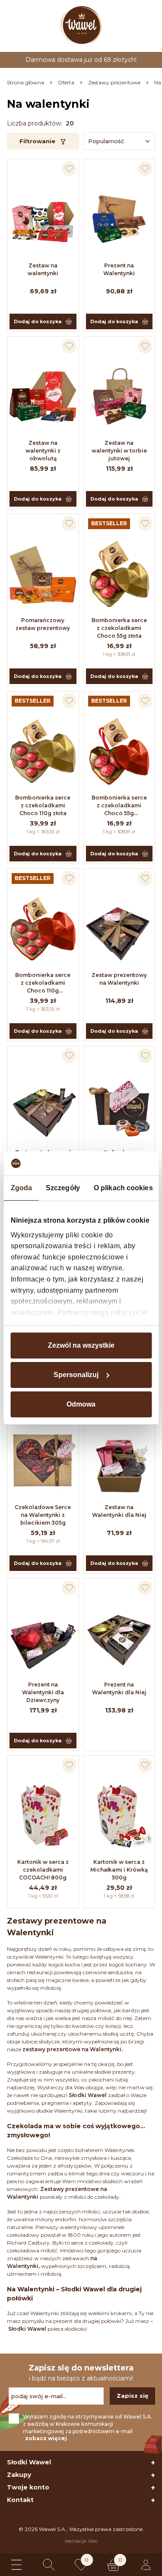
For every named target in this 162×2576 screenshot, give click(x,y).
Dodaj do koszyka (38, 321)
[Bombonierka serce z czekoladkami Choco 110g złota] (43, 751)
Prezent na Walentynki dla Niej (119, 1688)
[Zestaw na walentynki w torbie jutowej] (119, 396)
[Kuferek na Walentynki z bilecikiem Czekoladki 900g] (119, 1106)
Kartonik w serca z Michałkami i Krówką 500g (119, 1870)
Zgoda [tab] (21, 1188)
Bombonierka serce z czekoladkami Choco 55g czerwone (119, 806)
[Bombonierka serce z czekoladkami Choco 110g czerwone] (43, 928)
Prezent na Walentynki (119, 269)
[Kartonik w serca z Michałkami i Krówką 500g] (119, 1815)
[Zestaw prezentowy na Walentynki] (119, 928)
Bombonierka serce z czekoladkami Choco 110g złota (43, 805)
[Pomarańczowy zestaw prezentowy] (43, 574)
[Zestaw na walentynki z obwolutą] (43, 396)
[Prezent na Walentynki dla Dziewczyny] (43, 1638)
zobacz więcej (46, 2438)
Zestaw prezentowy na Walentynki (119, 979)
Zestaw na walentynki (43, 269)
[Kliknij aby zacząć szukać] (49, 2565)
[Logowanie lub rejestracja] (146, 2565)
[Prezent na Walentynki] (119, 219)
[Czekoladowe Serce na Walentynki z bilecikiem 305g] (43, 1461)
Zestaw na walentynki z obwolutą (43, 451)
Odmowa (81, 1404)
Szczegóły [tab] (63, 1188)
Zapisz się (132, 2396)
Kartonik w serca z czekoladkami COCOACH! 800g (43, 1870)
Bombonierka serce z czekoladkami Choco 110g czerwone (43, 983)
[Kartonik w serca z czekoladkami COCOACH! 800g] (43, 1815)
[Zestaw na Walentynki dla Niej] (119, 1461)
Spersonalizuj (76, 1375)
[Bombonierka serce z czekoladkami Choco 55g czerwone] (119, 751)
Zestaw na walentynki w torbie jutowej (119, 451)
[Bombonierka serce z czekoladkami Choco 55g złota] (119, 574)
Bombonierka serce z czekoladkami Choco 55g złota (119, 628)
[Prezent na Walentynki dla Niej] (119, 1638)
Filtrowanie (37, 141)
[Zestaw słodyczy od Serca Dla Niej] (43, 1106)
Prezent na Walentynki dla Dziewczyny (43, 1692)
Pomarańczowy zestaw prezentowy (43, 624)
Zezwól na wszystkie (81, 1345)
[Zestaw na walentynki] (43, 219)
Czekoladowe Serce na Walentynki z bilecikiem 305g (43, 1515)
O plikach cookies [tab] (123, 1188)
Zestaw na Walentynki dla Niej (119, 1511)
